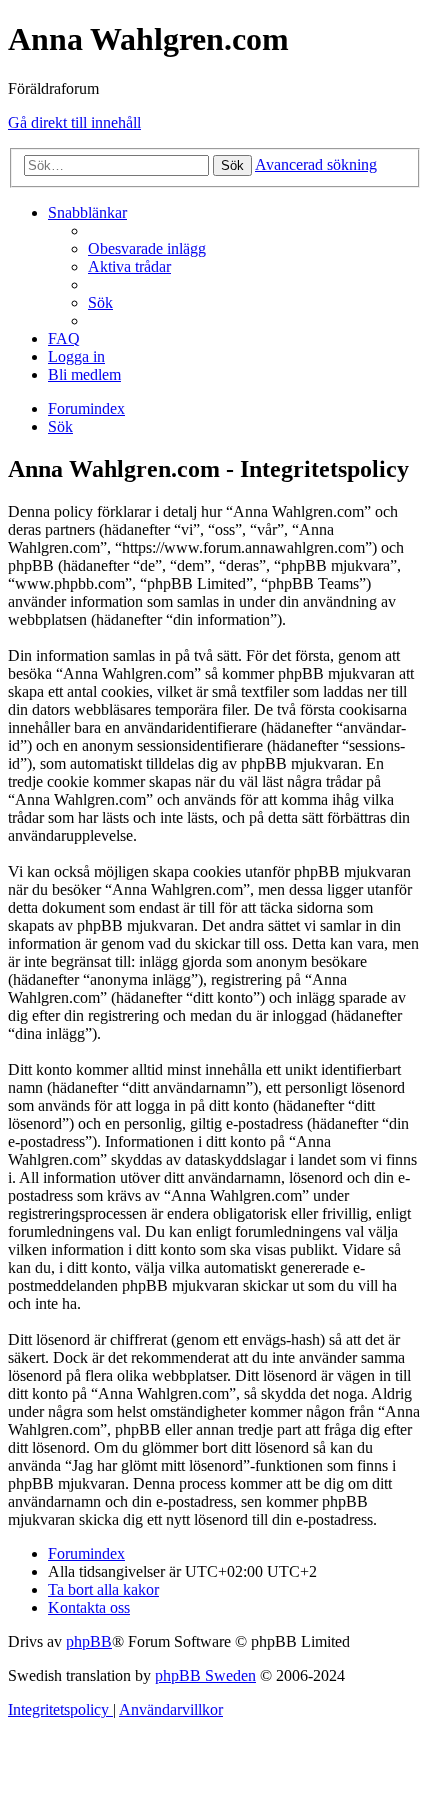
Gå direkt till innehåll (74, 122)
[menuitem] (147, 248)
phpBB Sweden (205, 1675)
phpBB (89, 1641)
